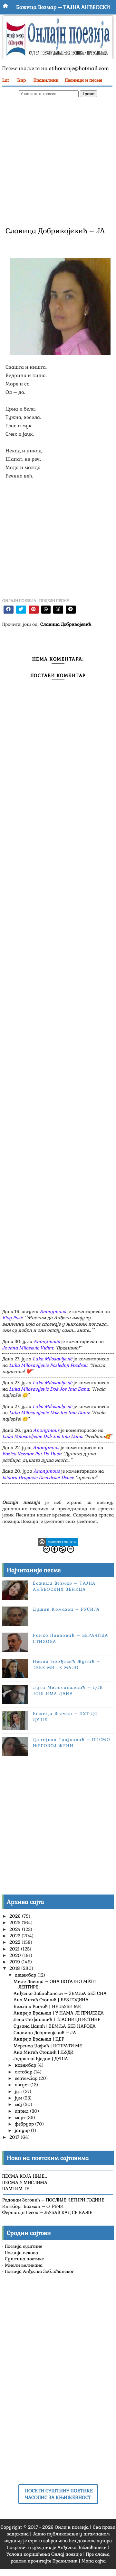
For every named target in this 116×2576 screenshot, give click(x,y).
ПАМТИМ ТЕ (16, 2189)
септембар (27, 2078)
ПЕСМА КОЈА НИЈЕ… (25, 2176)
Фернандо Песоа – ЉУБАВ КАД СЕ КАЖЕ (47, 2212)
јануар (23, 2130)
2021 (15, 1949)
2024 (16, 1929)
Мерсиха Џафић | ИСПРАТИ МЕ (48, 2046)
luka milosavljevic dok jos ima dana (49, 1389)
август (23, 2085)
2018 (15, 1968)
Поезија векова (21, 2253)
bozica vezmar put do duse (32, 1454)
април (22, 2111)
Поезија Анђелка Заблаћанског (39, 2271)
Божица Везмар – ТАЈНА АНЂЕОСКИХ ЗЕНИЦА (64, 1586)
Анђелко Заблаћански (82, 2547)
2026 (16, 1916)
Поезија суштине (24, 2246)
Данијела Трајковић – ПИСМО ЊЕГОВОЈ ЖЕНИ (72, 1742)
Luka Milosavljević (52, 1359)
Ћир (21, 80)
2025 (15, 1923)
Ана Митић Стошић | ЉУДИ (43, 2052)
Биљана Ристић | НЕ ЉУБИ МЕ (47, 2006)
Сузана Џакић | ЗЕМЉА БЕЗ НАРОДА (55, 2026)
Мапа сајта (94, 2561)
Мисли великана (24, 2265)
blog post (12, 1318)
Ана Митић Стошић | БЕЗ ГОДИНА (51, 2000)
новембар (26, 2065)
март (21, 2117)
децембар (26, 1975)
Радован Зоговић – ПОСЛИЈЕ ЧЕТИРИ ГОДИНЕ (53, 2200)
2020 (16, 1955)
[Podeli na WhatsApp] (46, 610)
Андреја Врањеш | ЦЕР (39, 2039)
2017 (15, 2137)
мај (19, 2104)
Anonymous (53, 1311)
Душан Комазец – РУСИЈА (66, 1609)
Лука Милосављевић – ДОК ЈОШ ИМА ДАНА (68, 1690)
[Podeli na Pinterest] (34, 610)
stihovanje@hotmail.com (79, 68)
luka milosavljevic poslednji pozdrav (48, 1365)
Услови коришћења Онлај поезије (44, 2554)
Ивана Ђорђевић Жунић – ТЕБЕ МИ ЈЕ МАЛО (67, 1664)
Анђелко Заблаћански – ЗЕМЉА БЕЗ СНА (60, 1993)
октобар (24, 2072)
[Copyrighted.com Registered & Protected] (58, 1541)
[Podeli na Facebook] (9, 610)
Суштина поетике (24, 2259)
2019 (15, 1962)
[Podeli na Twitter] (21, 610)
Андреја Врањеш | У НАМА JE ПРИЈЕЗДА (59, 2013)
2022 (15, 1942)
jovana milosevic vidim (28, 1348)
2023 (15, 1936)
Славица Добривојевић (66, 624)
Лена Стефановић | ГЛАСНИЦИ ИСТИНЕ (57, 2019)
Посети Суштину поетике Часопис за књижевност (59, 2494)
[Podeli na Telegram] (71, 610)
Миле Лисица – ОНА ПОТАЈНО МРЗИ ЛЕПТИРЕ (55, 1984)
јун (19, 2098)
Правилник (46, 80)
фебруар (25, 2124)
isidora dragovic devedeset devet (38, 1478)
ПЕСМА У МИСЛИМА (25, 2182)
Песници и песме (83, 80)
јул (19, 2091)
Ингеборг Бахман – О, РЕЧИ (33, 2206)
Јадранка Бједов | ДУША (41, 2059)
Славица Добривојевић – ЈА (45, 2033)
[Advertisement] (58, 161)
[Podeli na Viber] (58, 610)
